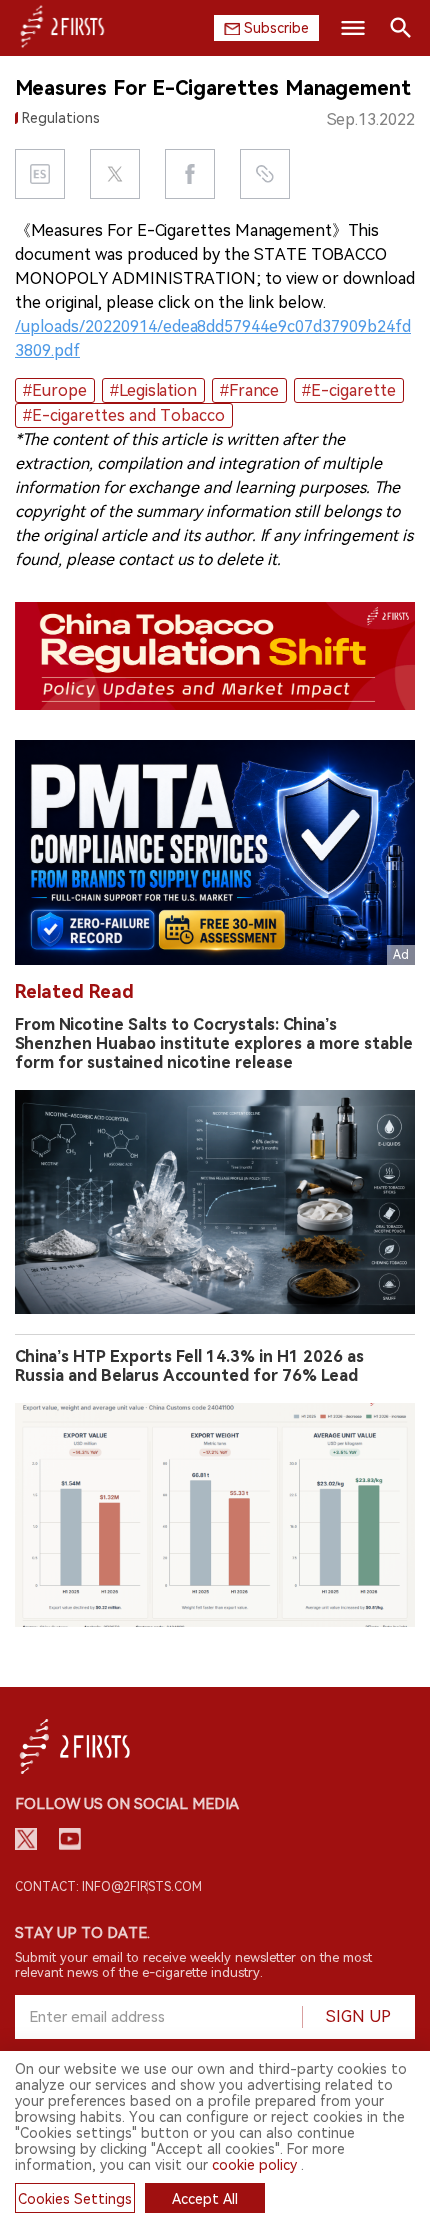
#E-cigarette (349, 390)
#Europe (55, 390)
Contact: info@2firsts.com (108, 1887)
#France (249, 390)
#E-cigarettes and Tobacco (124, 415)
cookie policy (254, 2165)
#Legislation (153, 390)
